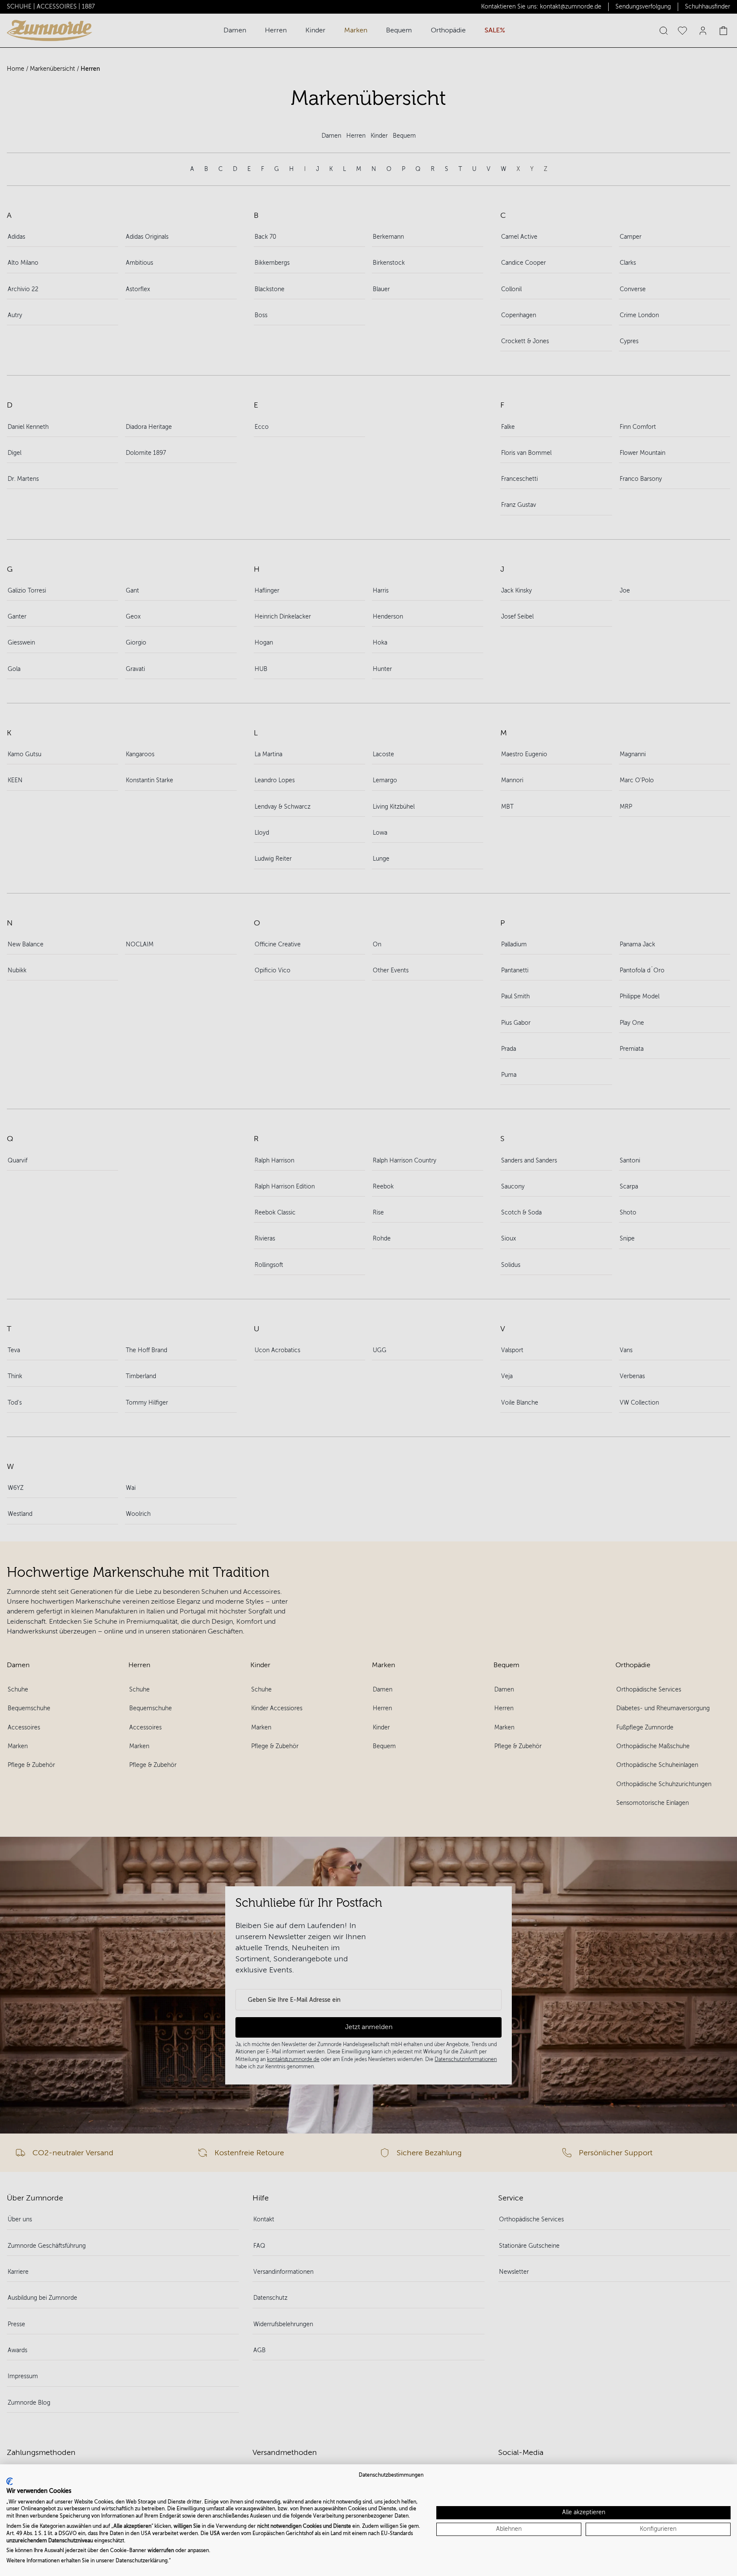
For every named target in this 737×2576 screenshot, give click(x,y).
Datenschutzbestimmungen (391, 2475)
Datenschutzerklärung (142, 2561)
